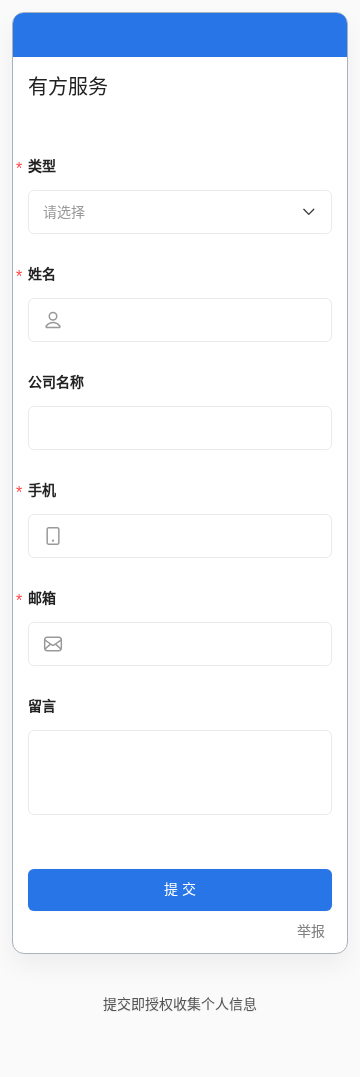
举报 (311, 931)
